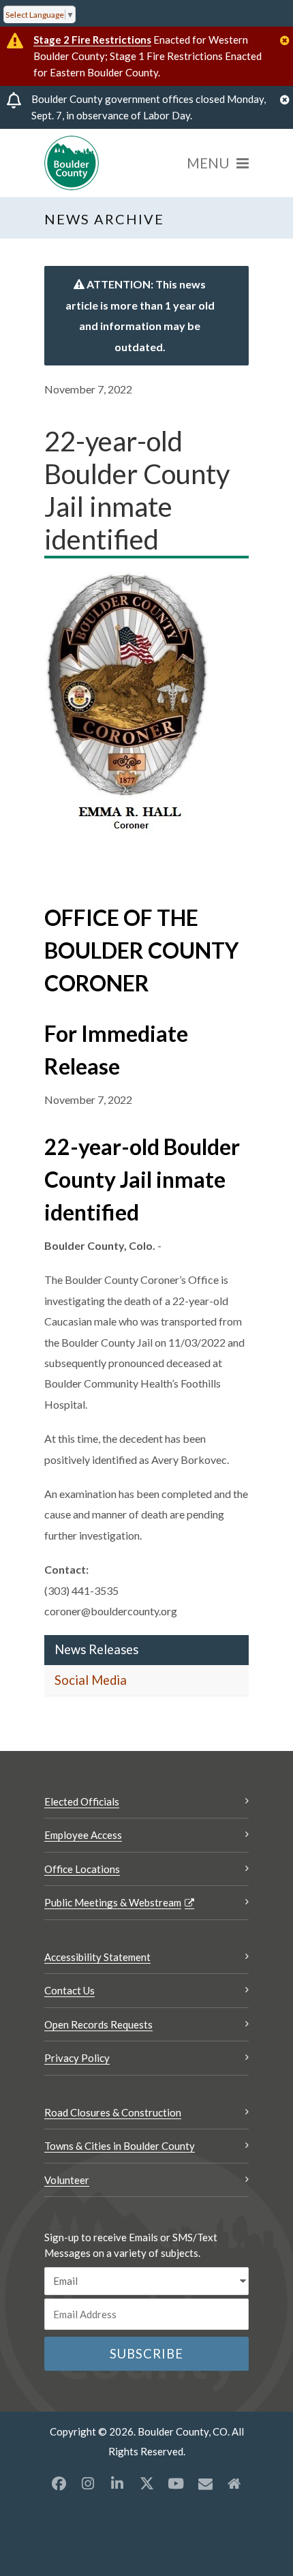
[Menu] (218, 163)
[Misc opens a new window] (205, 2483)
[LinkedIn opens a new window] (117, 2483)
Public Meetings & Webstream (113, 1902)
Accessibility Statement (97, 1957)
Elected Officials (82, 1801)
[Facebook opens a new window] (59, 2483)
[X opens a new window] (146, 2483)
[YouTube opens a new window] (176, 2483)
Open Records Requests (98, 2024)
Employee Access (83, 1835)
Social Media (91, 1680)
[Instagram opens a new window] (88, 2483)
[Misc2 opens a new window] (234, 2483)
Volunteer (67, 2180)
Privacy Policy (77, 2058)
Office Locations (82, 1869)
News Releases (96, 1649)
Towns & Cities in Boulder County (120, 2146)
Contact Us (70, 1990)
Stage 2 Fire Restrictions (92, 40)
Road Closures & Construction (113, 2112)
